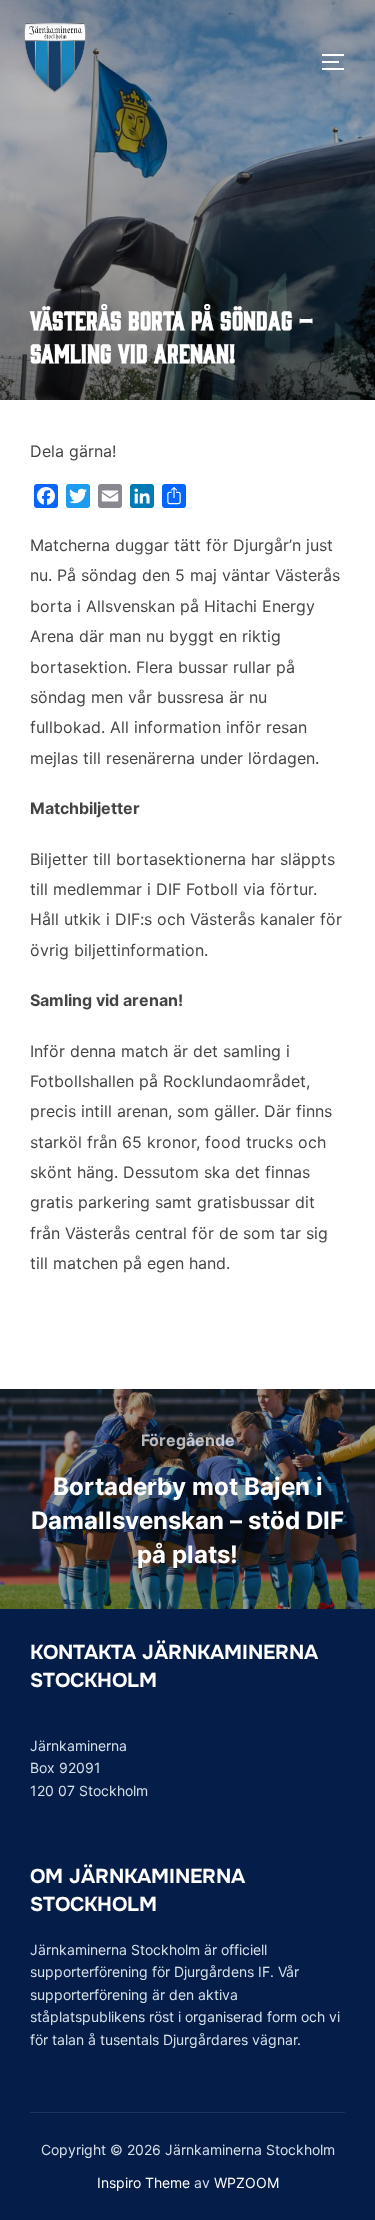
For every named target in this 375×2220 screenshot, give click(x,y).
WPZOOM (246, 2182)
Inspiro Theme (143, 2182)
